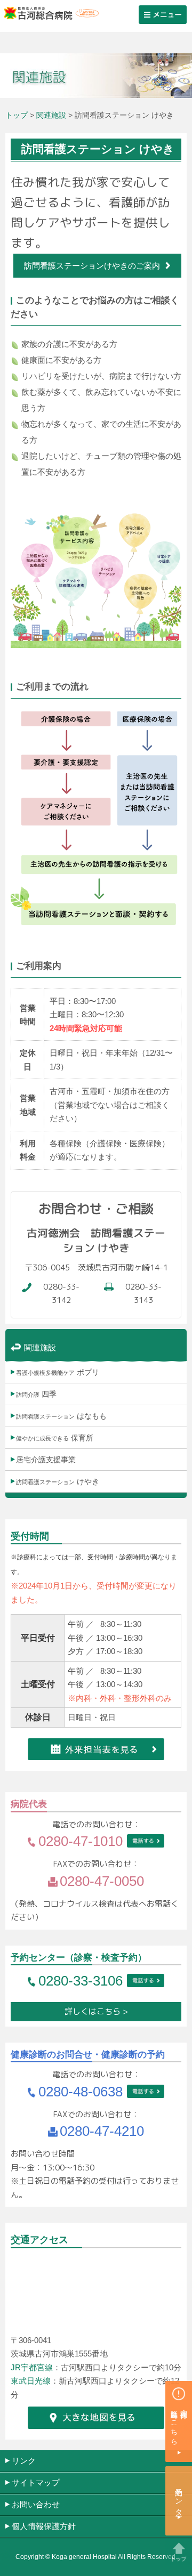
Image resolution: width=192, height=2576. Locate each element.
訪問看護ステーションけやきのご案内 (92, 266)
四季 (36, 1394)
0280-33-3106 (81, 1981)
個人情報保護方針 (44, 2526)
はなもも (61, 1416)
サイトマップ (36, 2482)
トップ (17, 115)
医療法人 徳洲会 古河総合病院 (49, 13)
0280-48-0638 (81, 2092)
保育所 (55, 1438)
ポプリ (58, 1372)
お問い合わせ (36, 2504)
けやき (58, 1481)
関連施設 (51, 115)
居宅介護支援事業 (46, 1460)
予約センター (179, 2498)
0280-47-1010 (81, 1841)
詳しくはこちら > (96, 2011)
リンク (24, 2461)
